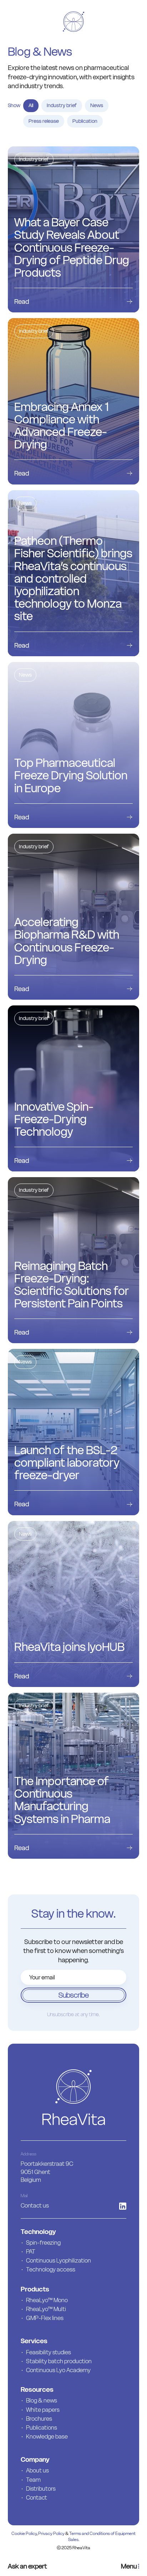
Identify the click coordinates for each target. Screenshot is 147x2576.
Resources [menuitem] (37, 2389)
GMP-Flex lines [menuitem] (45, 2318)
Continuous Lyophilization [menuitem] (59, 2260)
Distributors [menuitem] (41, 2489)
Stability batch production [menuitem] (59, 2361)
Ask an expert (27, 2566)
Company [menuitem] (35, 2459)
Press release (44, 121)
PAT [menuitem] (31, 2251)
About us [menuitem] (37, 2470)
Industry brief (62, 105)
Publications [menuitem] (42, 2427)
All (31, 105)
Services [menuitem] (34, 2341)
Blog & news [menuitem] (42, 2400)
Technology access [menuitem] (51, 2269)
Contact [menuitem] (37, 2497)
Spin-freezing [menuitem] (43, 2243)
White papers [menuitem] (43, 2410)
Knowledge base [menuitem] (47, 2436)
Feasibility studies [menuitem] (49, 2352)
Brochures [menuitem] (39, 2419)
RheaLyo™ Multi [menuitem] (46, 2309)
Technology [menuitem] (38, 2232)
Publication (85, 121)
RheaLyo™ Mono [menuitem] (47, 2300)
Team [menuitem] (33, 2480)
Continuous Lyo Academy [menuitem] (58, 2370)
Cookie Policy (24, 2533)
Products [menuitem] (35, 2289)
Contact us (35, 2205)
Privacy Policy (51, 2533)
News (97, 105)
